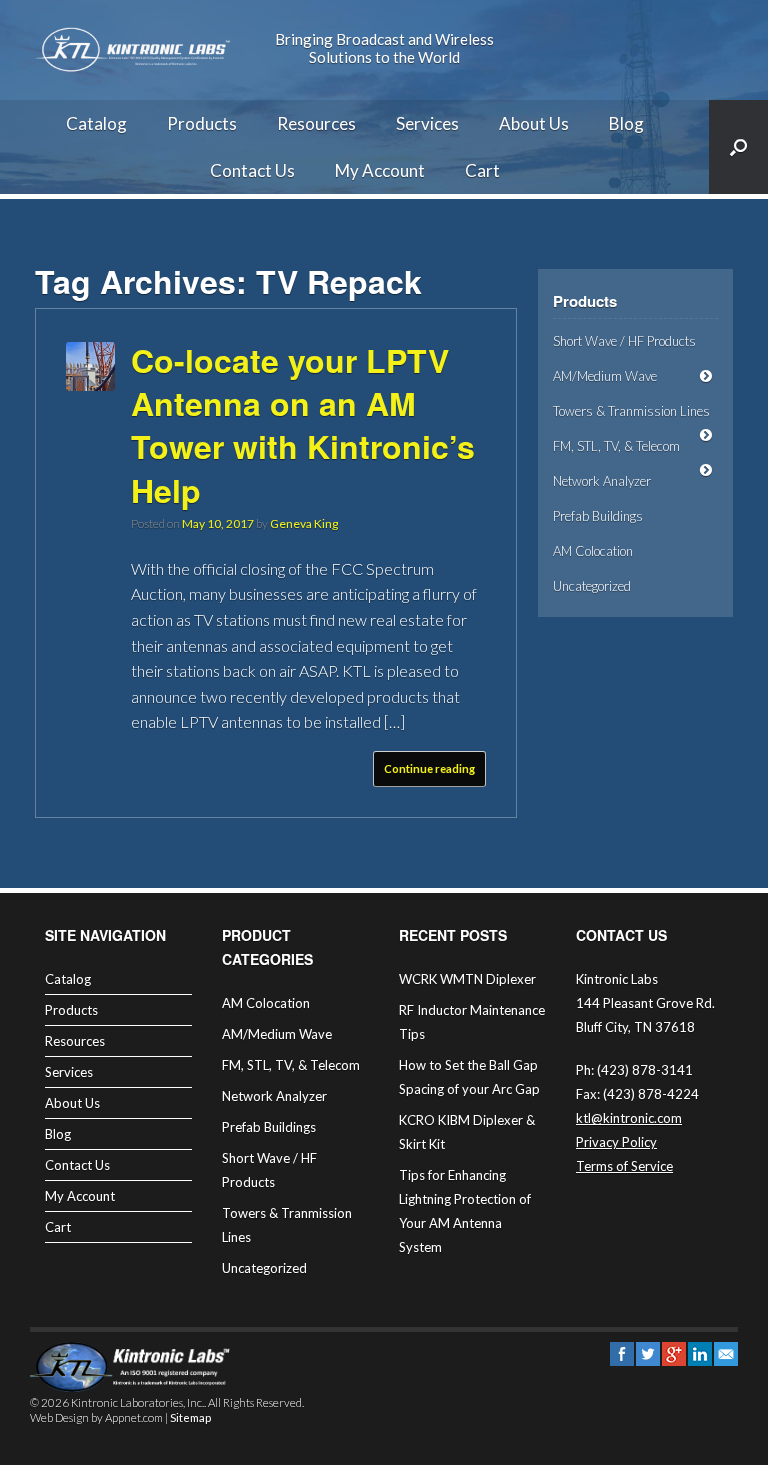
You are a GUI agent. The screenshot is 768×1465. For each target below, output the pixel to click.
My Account (380, 170)
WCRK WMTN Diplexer (467, 979)
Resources (316, 123)
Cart (482, 170)
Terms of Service (624, 1166)
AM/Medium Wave (605, 376)
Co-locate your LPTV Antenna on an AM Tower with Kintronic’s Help (303, 425)
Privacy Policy (616, 1142)
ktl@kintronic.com (629, 1118)
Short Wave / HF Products (624, 341)
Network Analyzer (602, 481)
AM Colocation (593, 551)
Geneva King (304, 523)
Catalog (96, 123)
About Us (534, 123)
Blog (626, 123)
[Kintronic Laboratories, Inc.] (135, 50)
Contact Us (252, 170)
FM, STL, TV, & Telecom (616, 446)
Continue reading (429, 768)
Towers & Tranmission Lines (631, 411)
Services (427, 123)
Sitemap (190, 1417)
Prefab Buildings (598, 516)
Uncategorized (592, 586)
